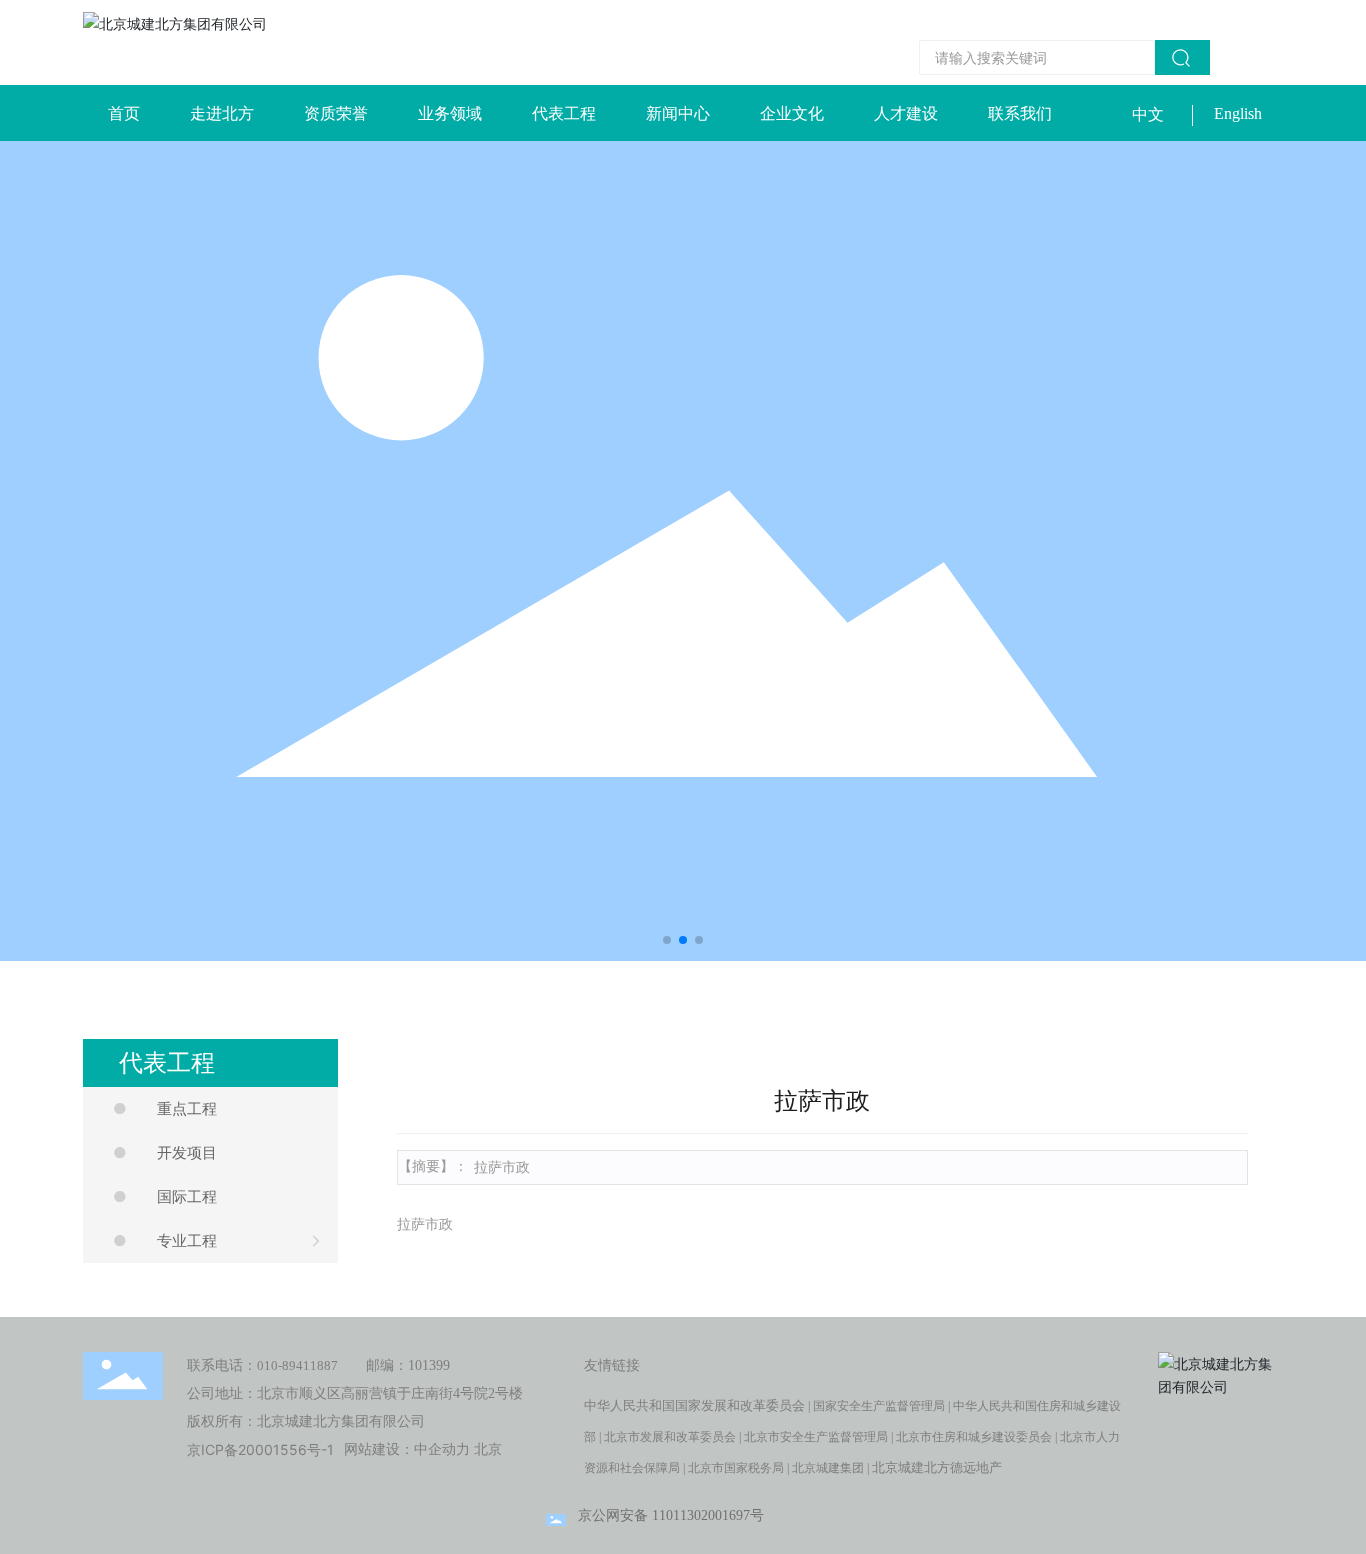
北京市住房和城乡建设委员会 (974, 1437)
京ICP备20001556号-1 (260, 1449)
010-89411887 (297, 1365)
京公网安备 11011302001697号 (671, 1515)
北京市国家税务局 (736, 1468)
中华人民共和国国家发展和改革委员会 (694, 1405)
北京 (488, 1449)
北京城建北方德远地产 (937, 1467)
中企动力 (442, 1449)
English (1238, 113)
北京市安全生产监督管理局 (816, 1437)
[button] (667, 940)
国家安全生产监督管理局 (879, 1406)
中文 (1148, 114)
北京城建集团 (828, 1468)
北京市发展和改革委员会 (670, 1437)
